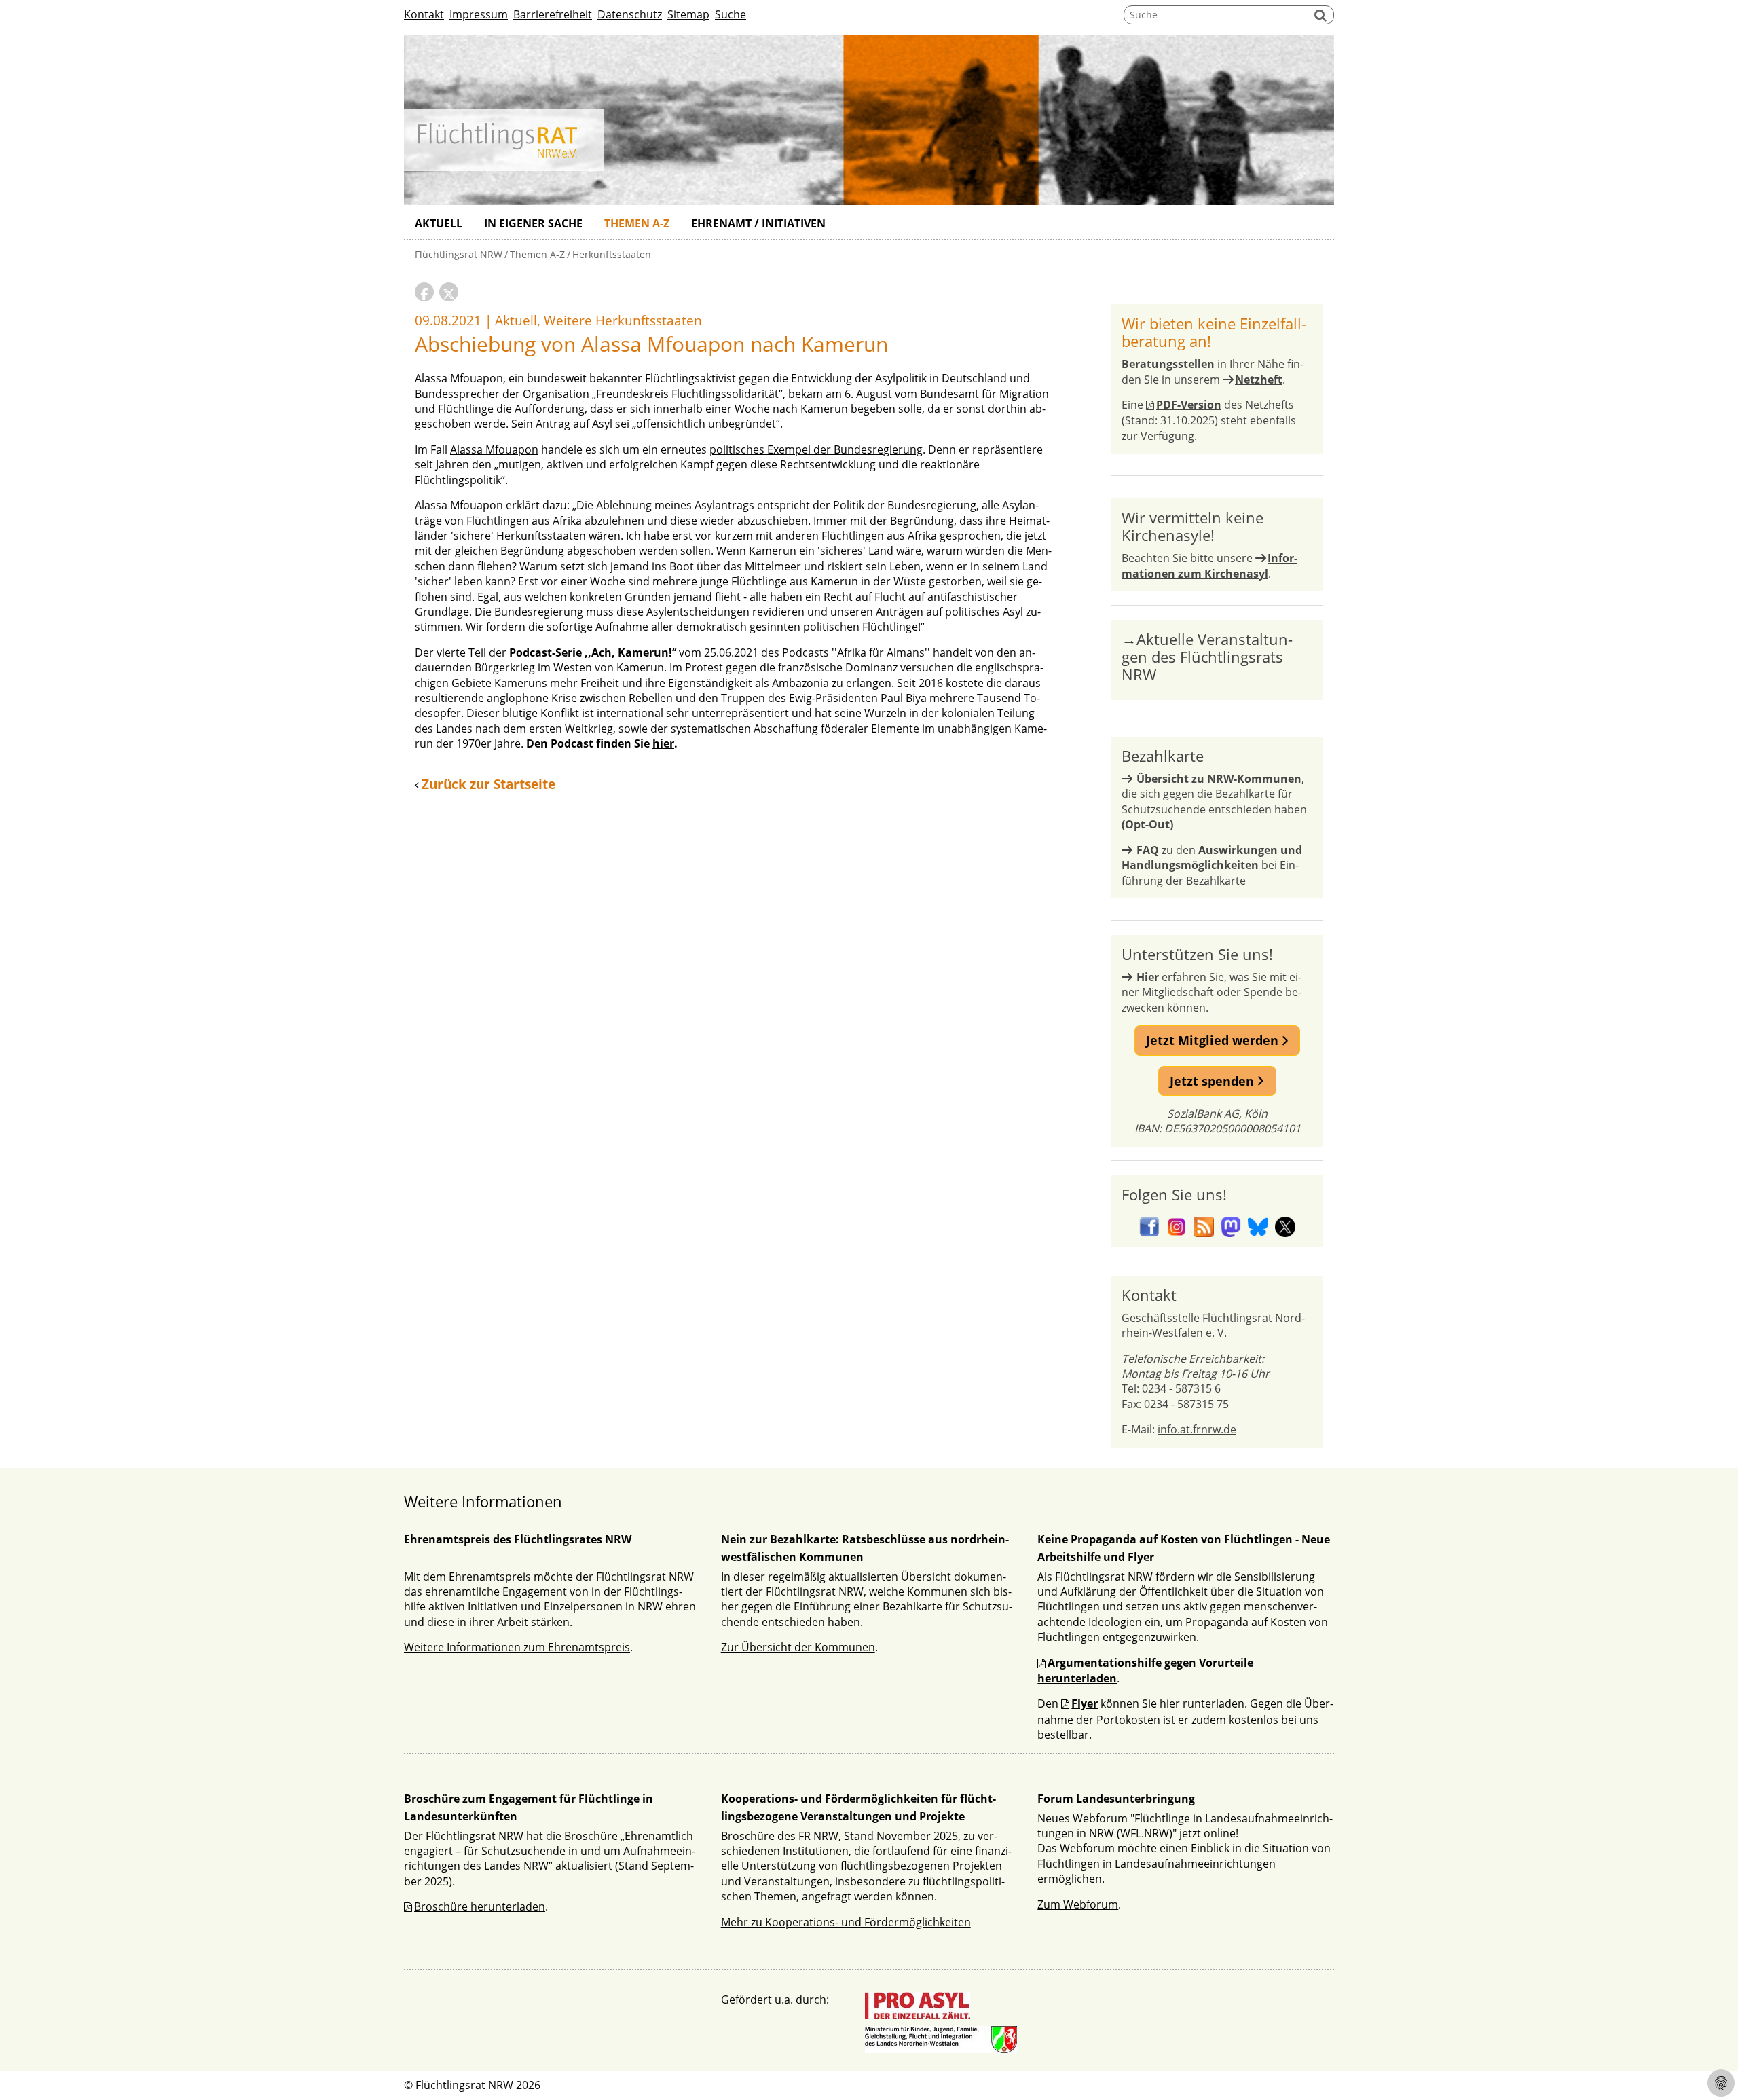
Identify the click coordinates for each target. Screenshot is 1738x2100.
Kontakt (424, 14)
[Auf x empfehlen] (449, 292)
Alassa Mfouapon (494, 449)
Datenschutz (630, 14)
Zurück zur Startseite (488, 784)
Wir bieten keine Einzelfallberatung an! (1214, 332)
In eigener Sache (533, 223)
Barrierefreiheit (553, 14)
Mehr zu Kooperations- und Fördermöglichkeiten (846, 1922)
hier (663, 743)
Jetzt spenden (1214, 1081)
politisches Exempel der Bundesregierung (816, 449)
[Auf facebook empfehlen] (424, 292)
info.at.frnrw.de (1197, 1429)
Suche (731, 14)
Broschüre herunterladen (480, 1906)
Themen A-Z (637, 223)
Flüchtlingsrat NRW (459, 254)
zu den (1212, 858)
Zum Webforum (1078, 1904)
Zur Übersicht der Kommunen (798, 1647)
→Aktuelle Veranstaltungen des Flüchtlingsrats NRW (1207, 657)
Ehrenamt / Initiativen (758, 223)
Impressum (479, 14)
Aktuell (439, 223)
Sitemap (688, 14)
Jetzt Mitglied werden (1214, 1040)
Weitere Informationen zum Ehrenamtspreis (517, 1647)
